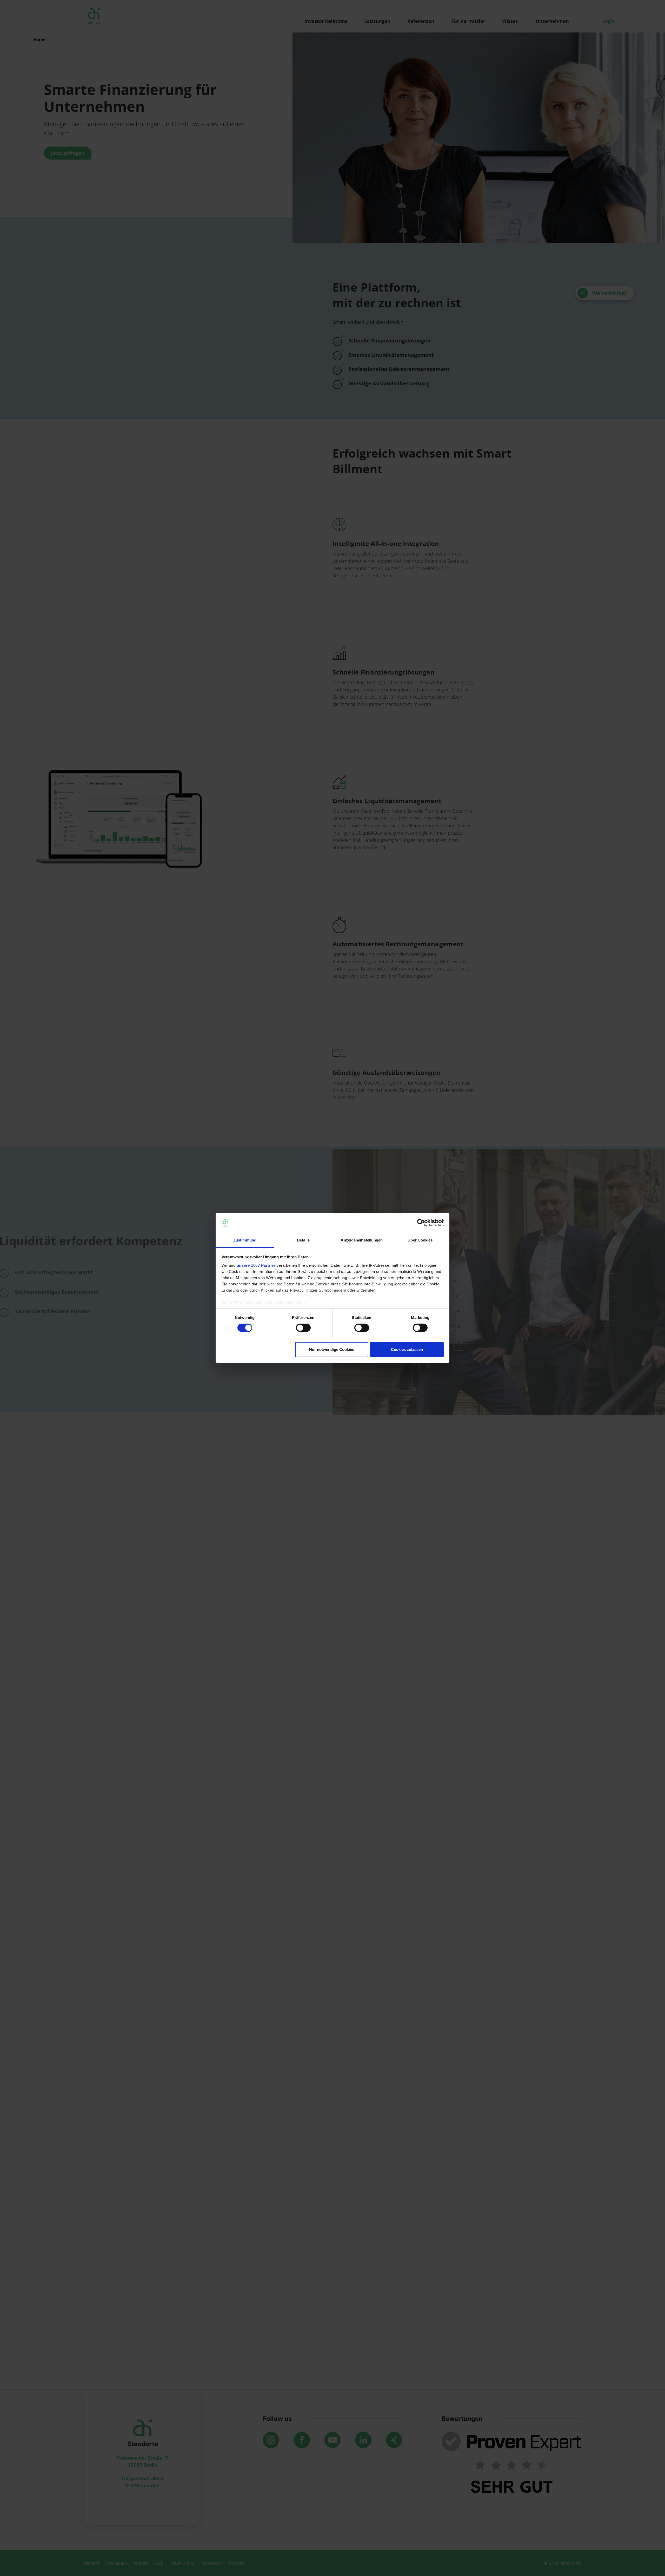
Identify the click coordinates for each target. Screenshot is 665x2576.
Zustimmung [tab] (245, 1240)
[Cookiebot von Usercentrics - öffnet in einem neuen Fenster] (421, 1223)
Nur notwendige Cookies (332, 1349)
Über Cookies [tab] (420, 1240)
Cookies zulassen (407, 1349)
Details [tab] (303, 1240)
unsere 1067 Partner (256, 1265)
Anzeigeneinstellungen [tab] (362, 1240)
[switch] (303, 1328)
